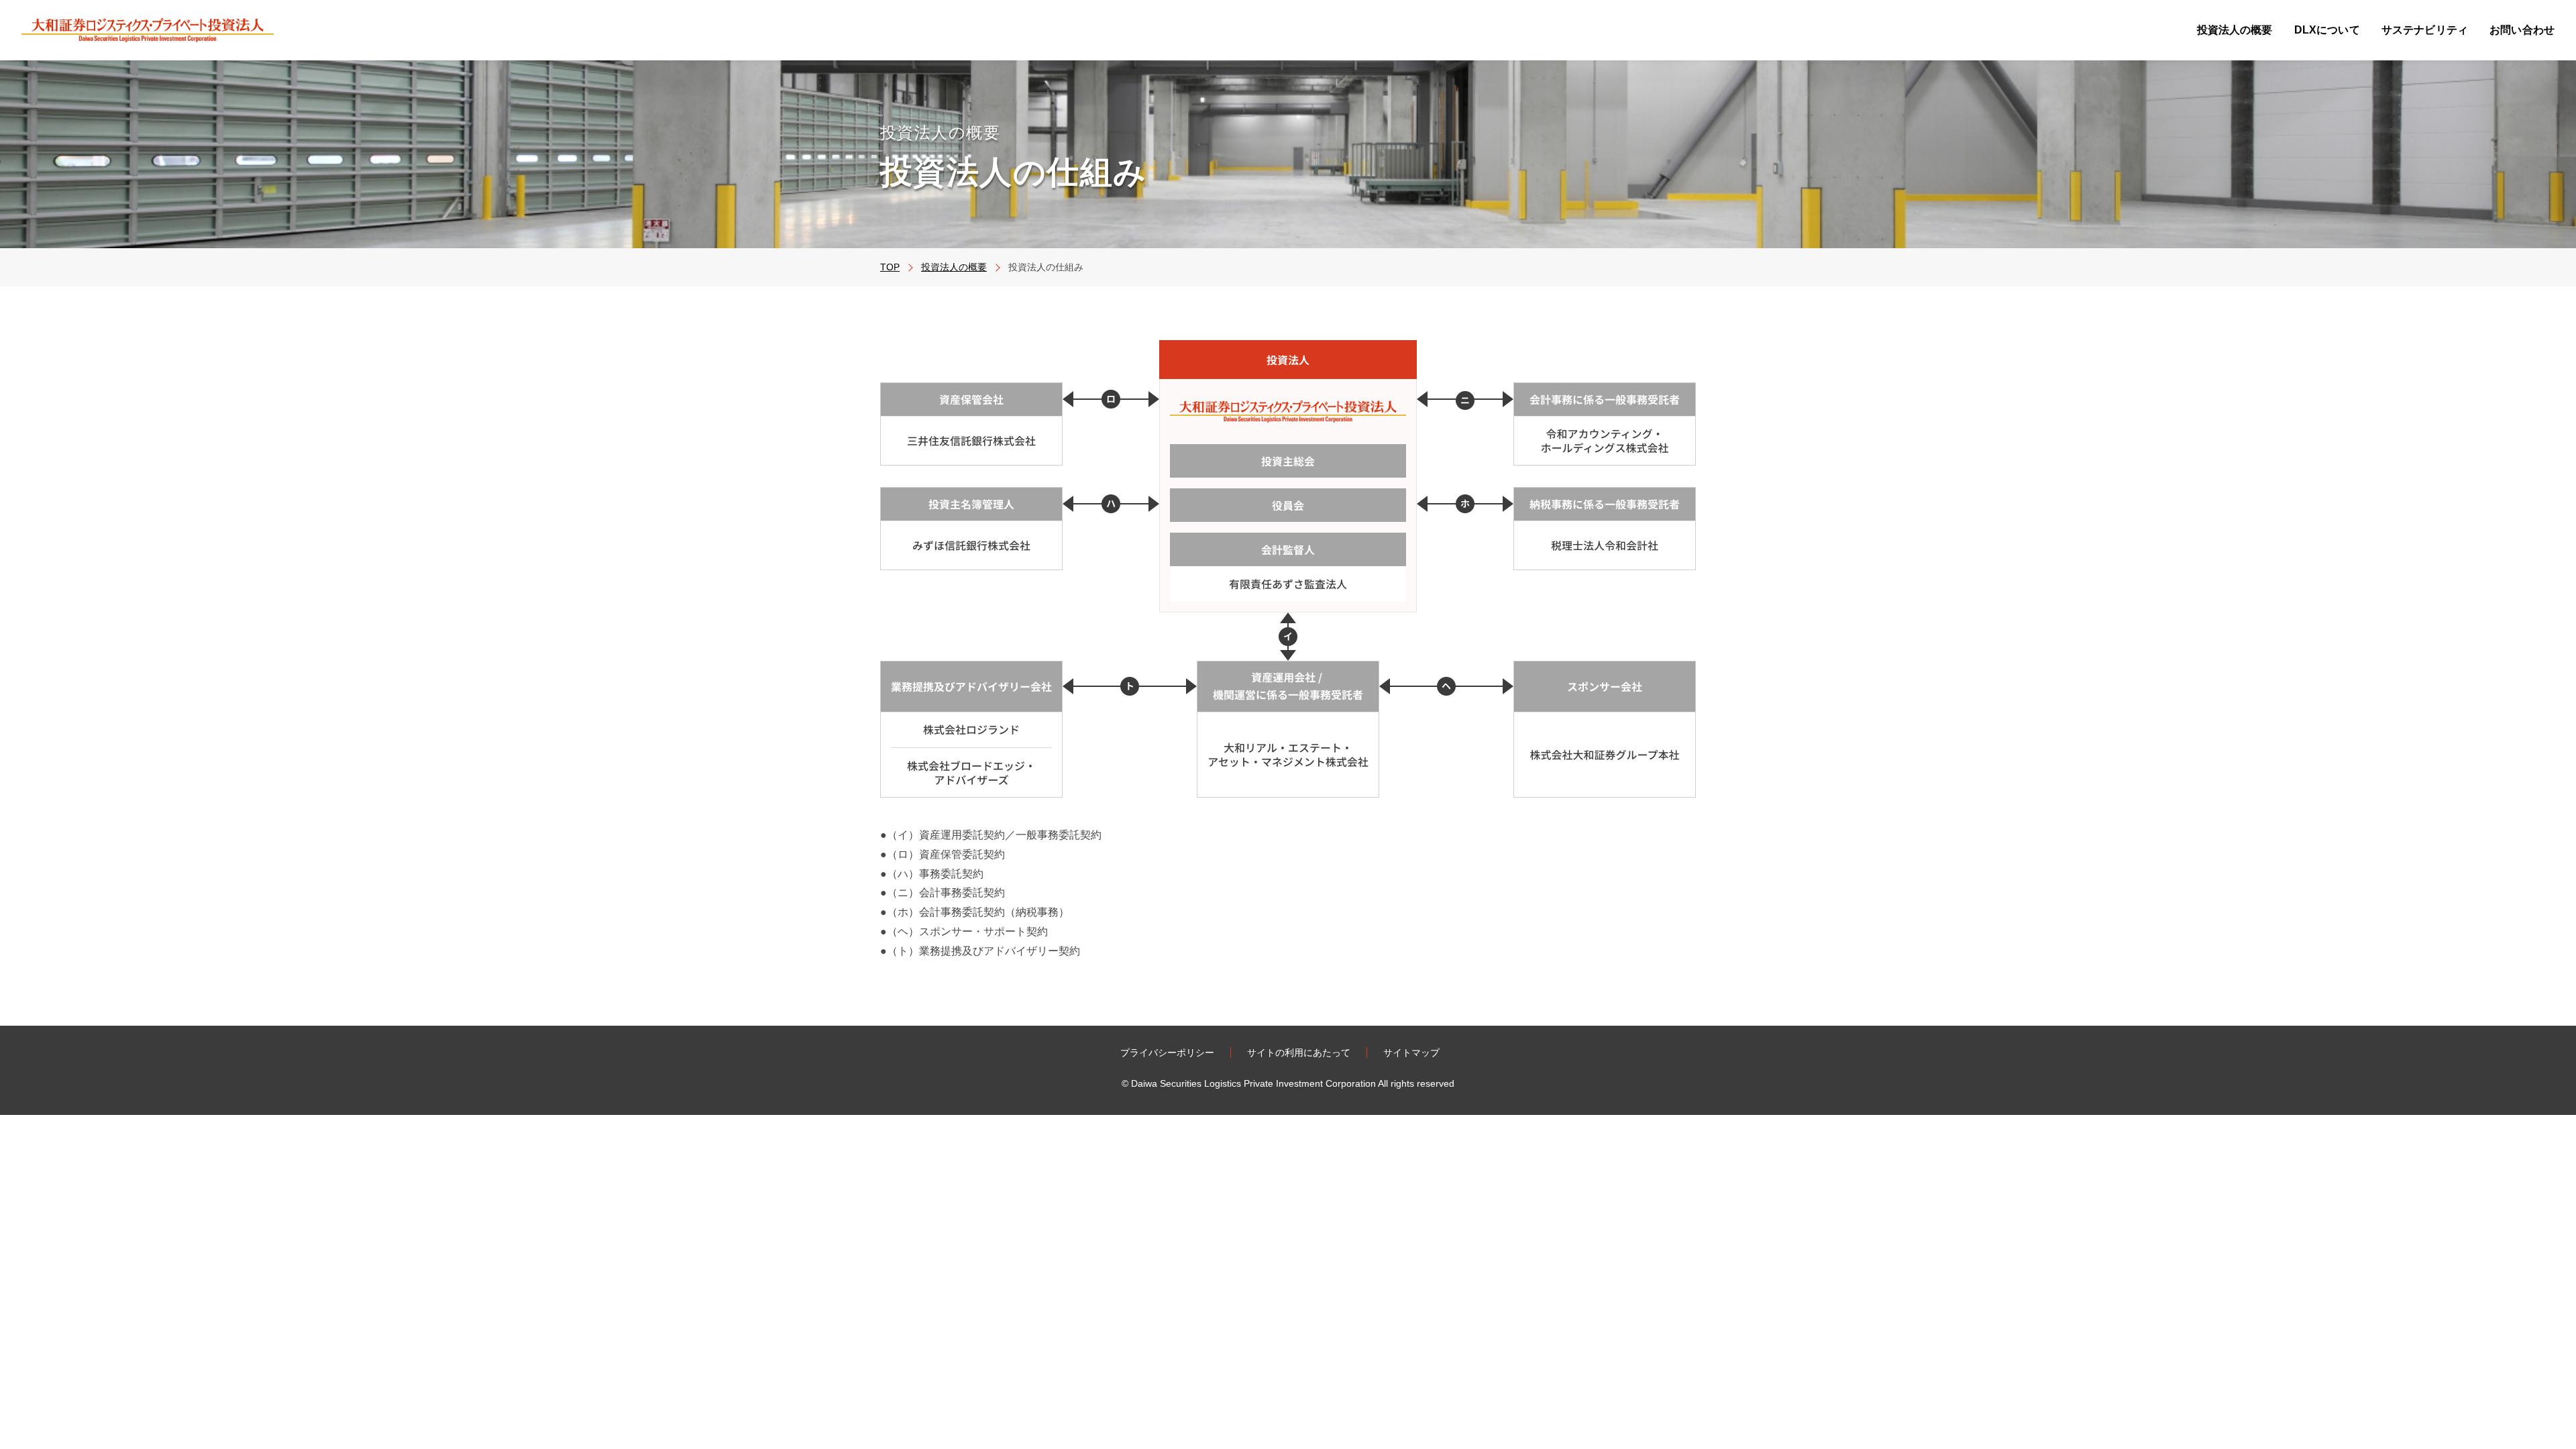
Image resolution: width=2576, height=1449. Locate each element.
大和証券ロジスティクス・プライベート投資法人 (148, 30)
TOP (890, 267)
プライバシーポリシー (1167, 1053)
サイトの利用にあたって (1299, 1053)
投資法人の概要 (954, 267)
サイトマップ (1411, 1053)
